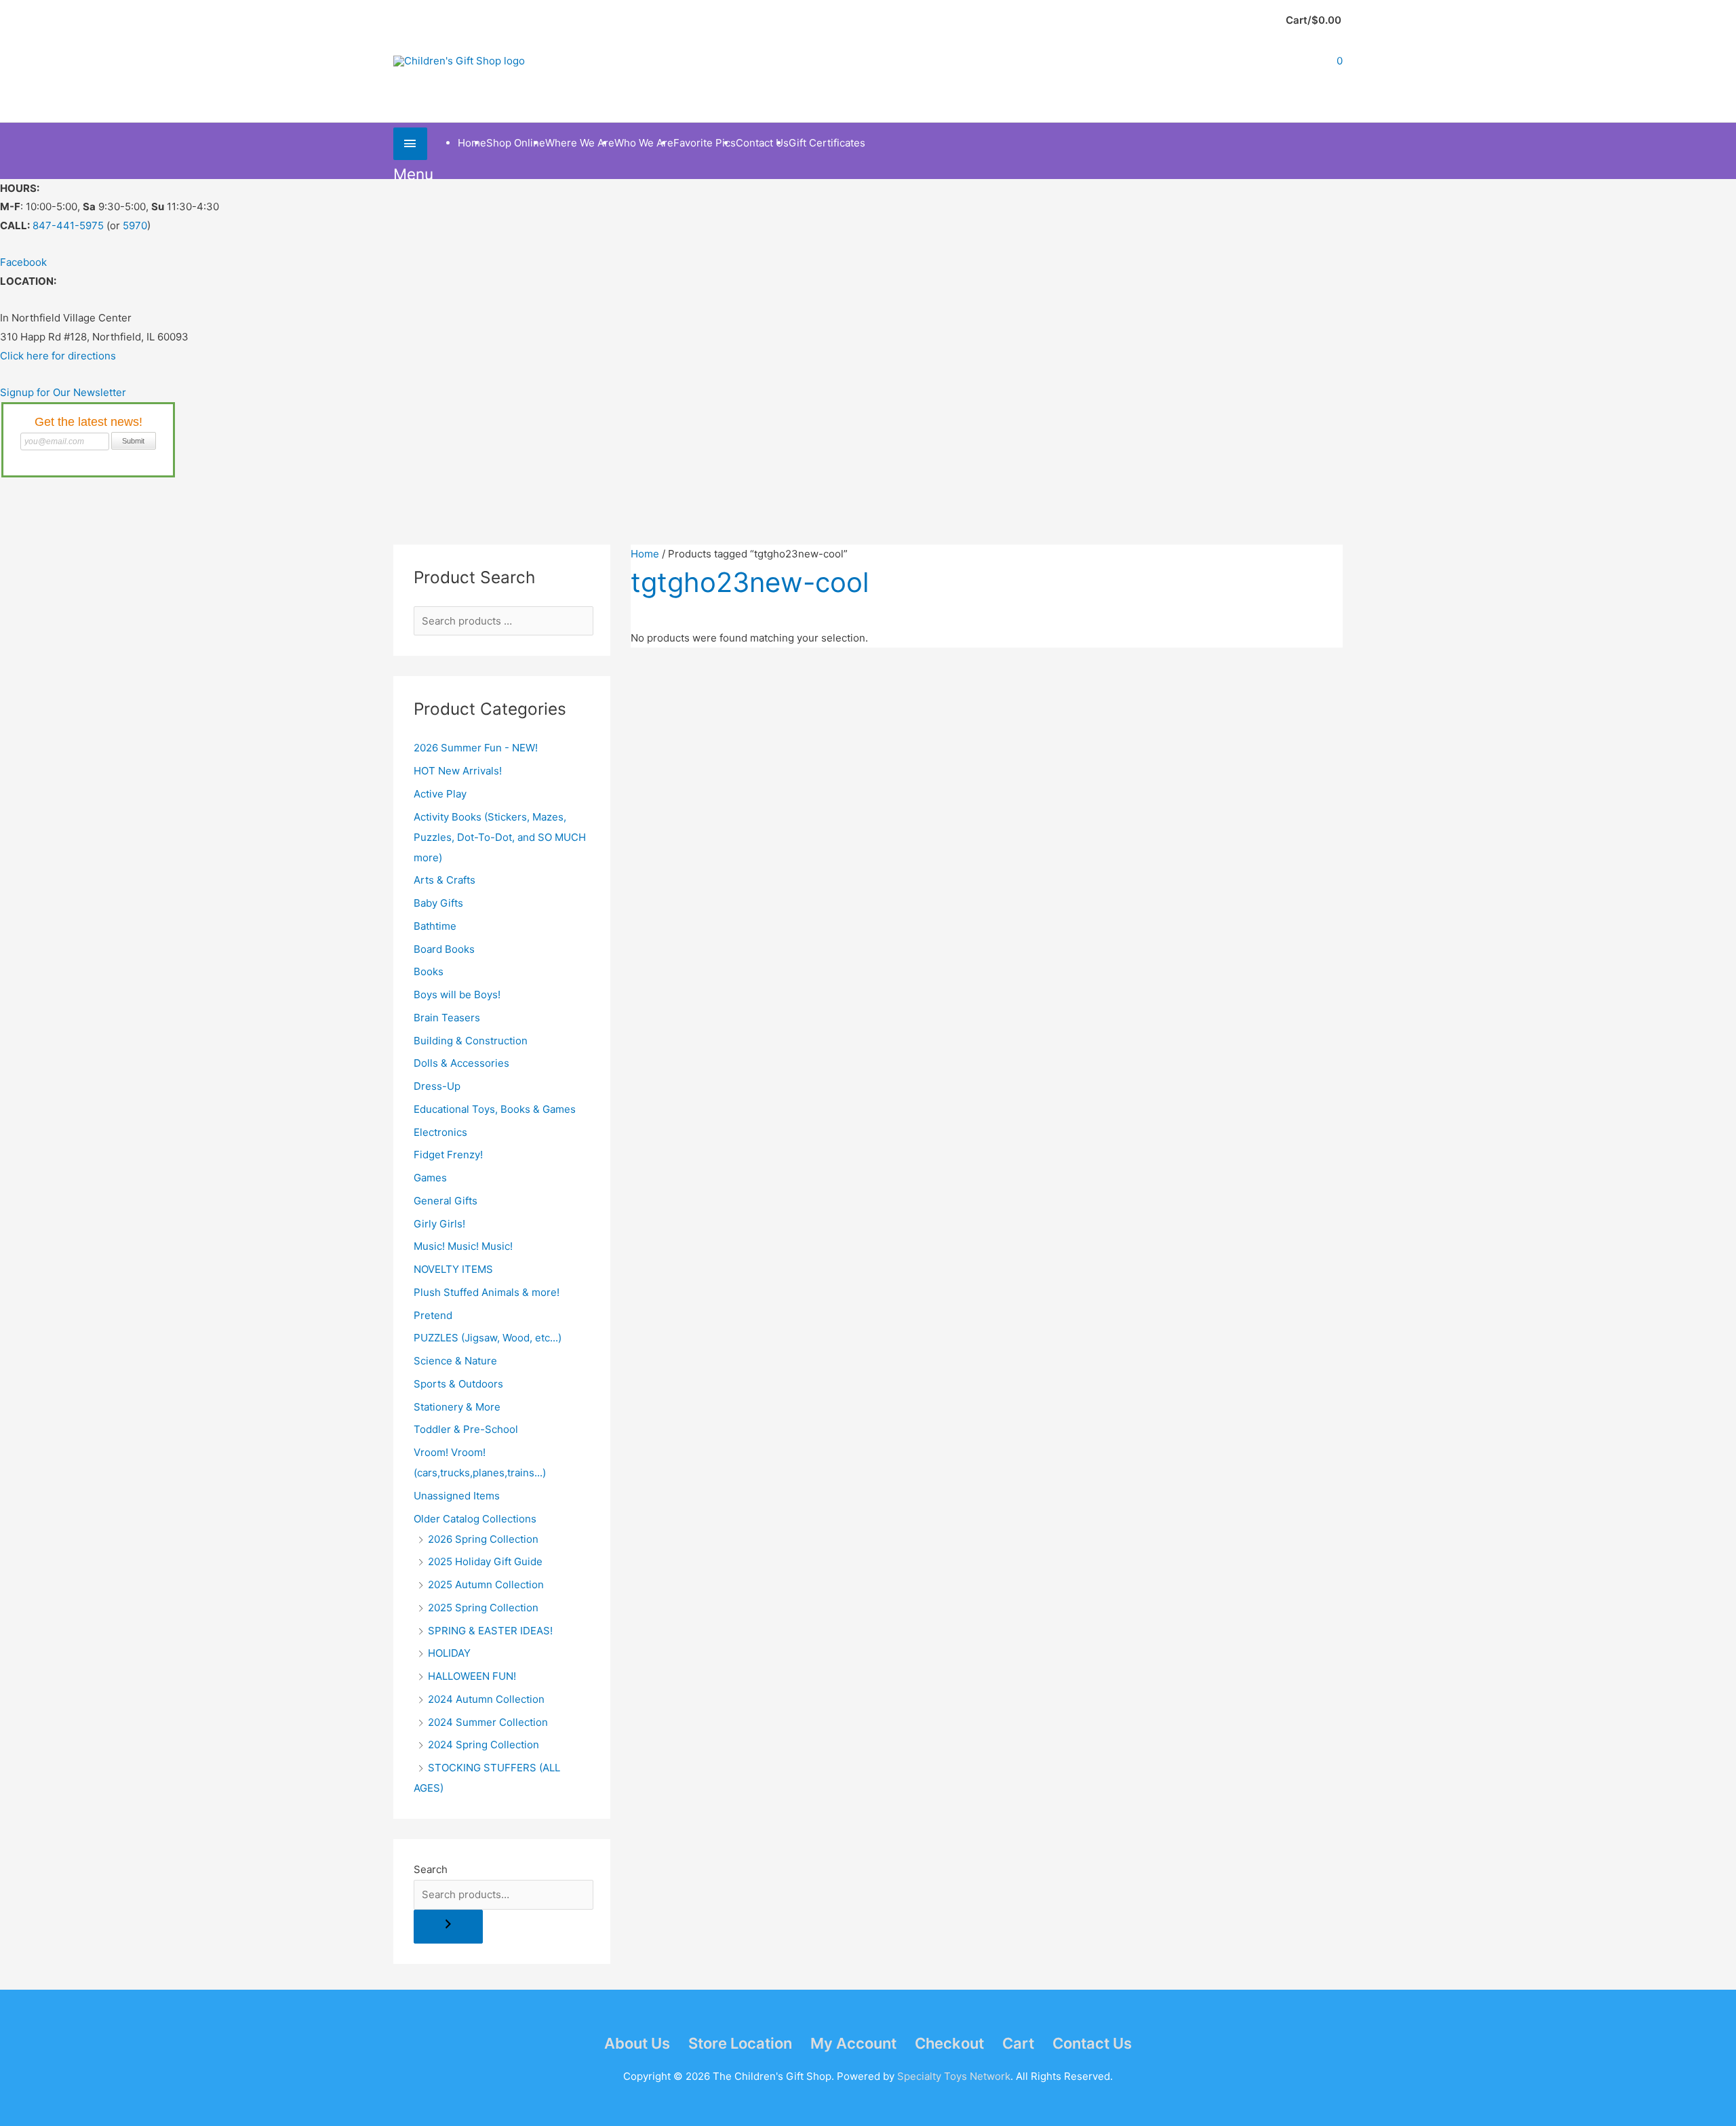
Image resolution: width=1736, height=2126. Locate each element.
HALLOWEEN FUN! (472, 1676)
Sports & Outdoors (458, 1384)
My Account (853, 2043)
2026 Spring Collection (483, 1539)
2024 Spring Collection (484, 1745)
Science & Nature (455, 1361)
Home (645, 554)
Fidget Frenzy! (448, 1155)
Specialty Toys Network (954, 2076)
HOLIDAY (449, 1653)
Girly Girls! (439, 1224)
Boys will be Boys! (457, 995)
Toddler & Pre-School (466, 1429)
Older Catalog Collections (475, 1519)
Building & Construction (471, 1041)
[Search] (448, 1927)
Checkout (949, 2043)
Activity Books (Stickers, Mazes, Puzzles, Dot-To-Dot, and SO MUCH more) (500, 837)
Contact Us (1092, 2043)
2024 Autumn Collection (486, 1699)
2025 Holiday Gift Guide (485, 1561)
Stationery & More (457, 1407)
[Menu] (410, 143)
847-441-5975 (68, 225)
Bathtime (435, 926)
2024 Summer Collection (488, 1722)
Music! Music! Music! (463, 1246)
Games (430, 1178)
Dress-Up (437, 1086)
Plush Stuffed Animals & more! (487, 1292)
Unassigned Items (457, 1496)
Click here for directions (58, 356)
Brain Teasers (447, 1018)
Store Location (740, 2043)
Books (429, 971)
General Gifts (446, 1201)
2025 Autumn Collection (486, 1584)
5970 (135, 225)
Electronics (440, 1132)
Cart (1018, 2043)
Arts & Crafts (445, 880)
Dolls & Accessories (461, 1063)
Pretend (433, 1315)
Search (431, 1869)
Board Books (444, 949)
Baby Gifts (438, 903)
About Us (637, 2043)
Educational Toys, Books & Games (495, 1109)
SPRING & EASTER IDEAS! (490, 1631)
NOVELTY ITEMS (453, 1269)
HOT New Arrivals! (458, 771)
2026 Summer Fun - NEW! (476, 748)
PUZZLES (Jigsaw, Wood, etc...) (488, 1338)
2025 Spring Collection (483, 1608)
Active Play (440, 794)
